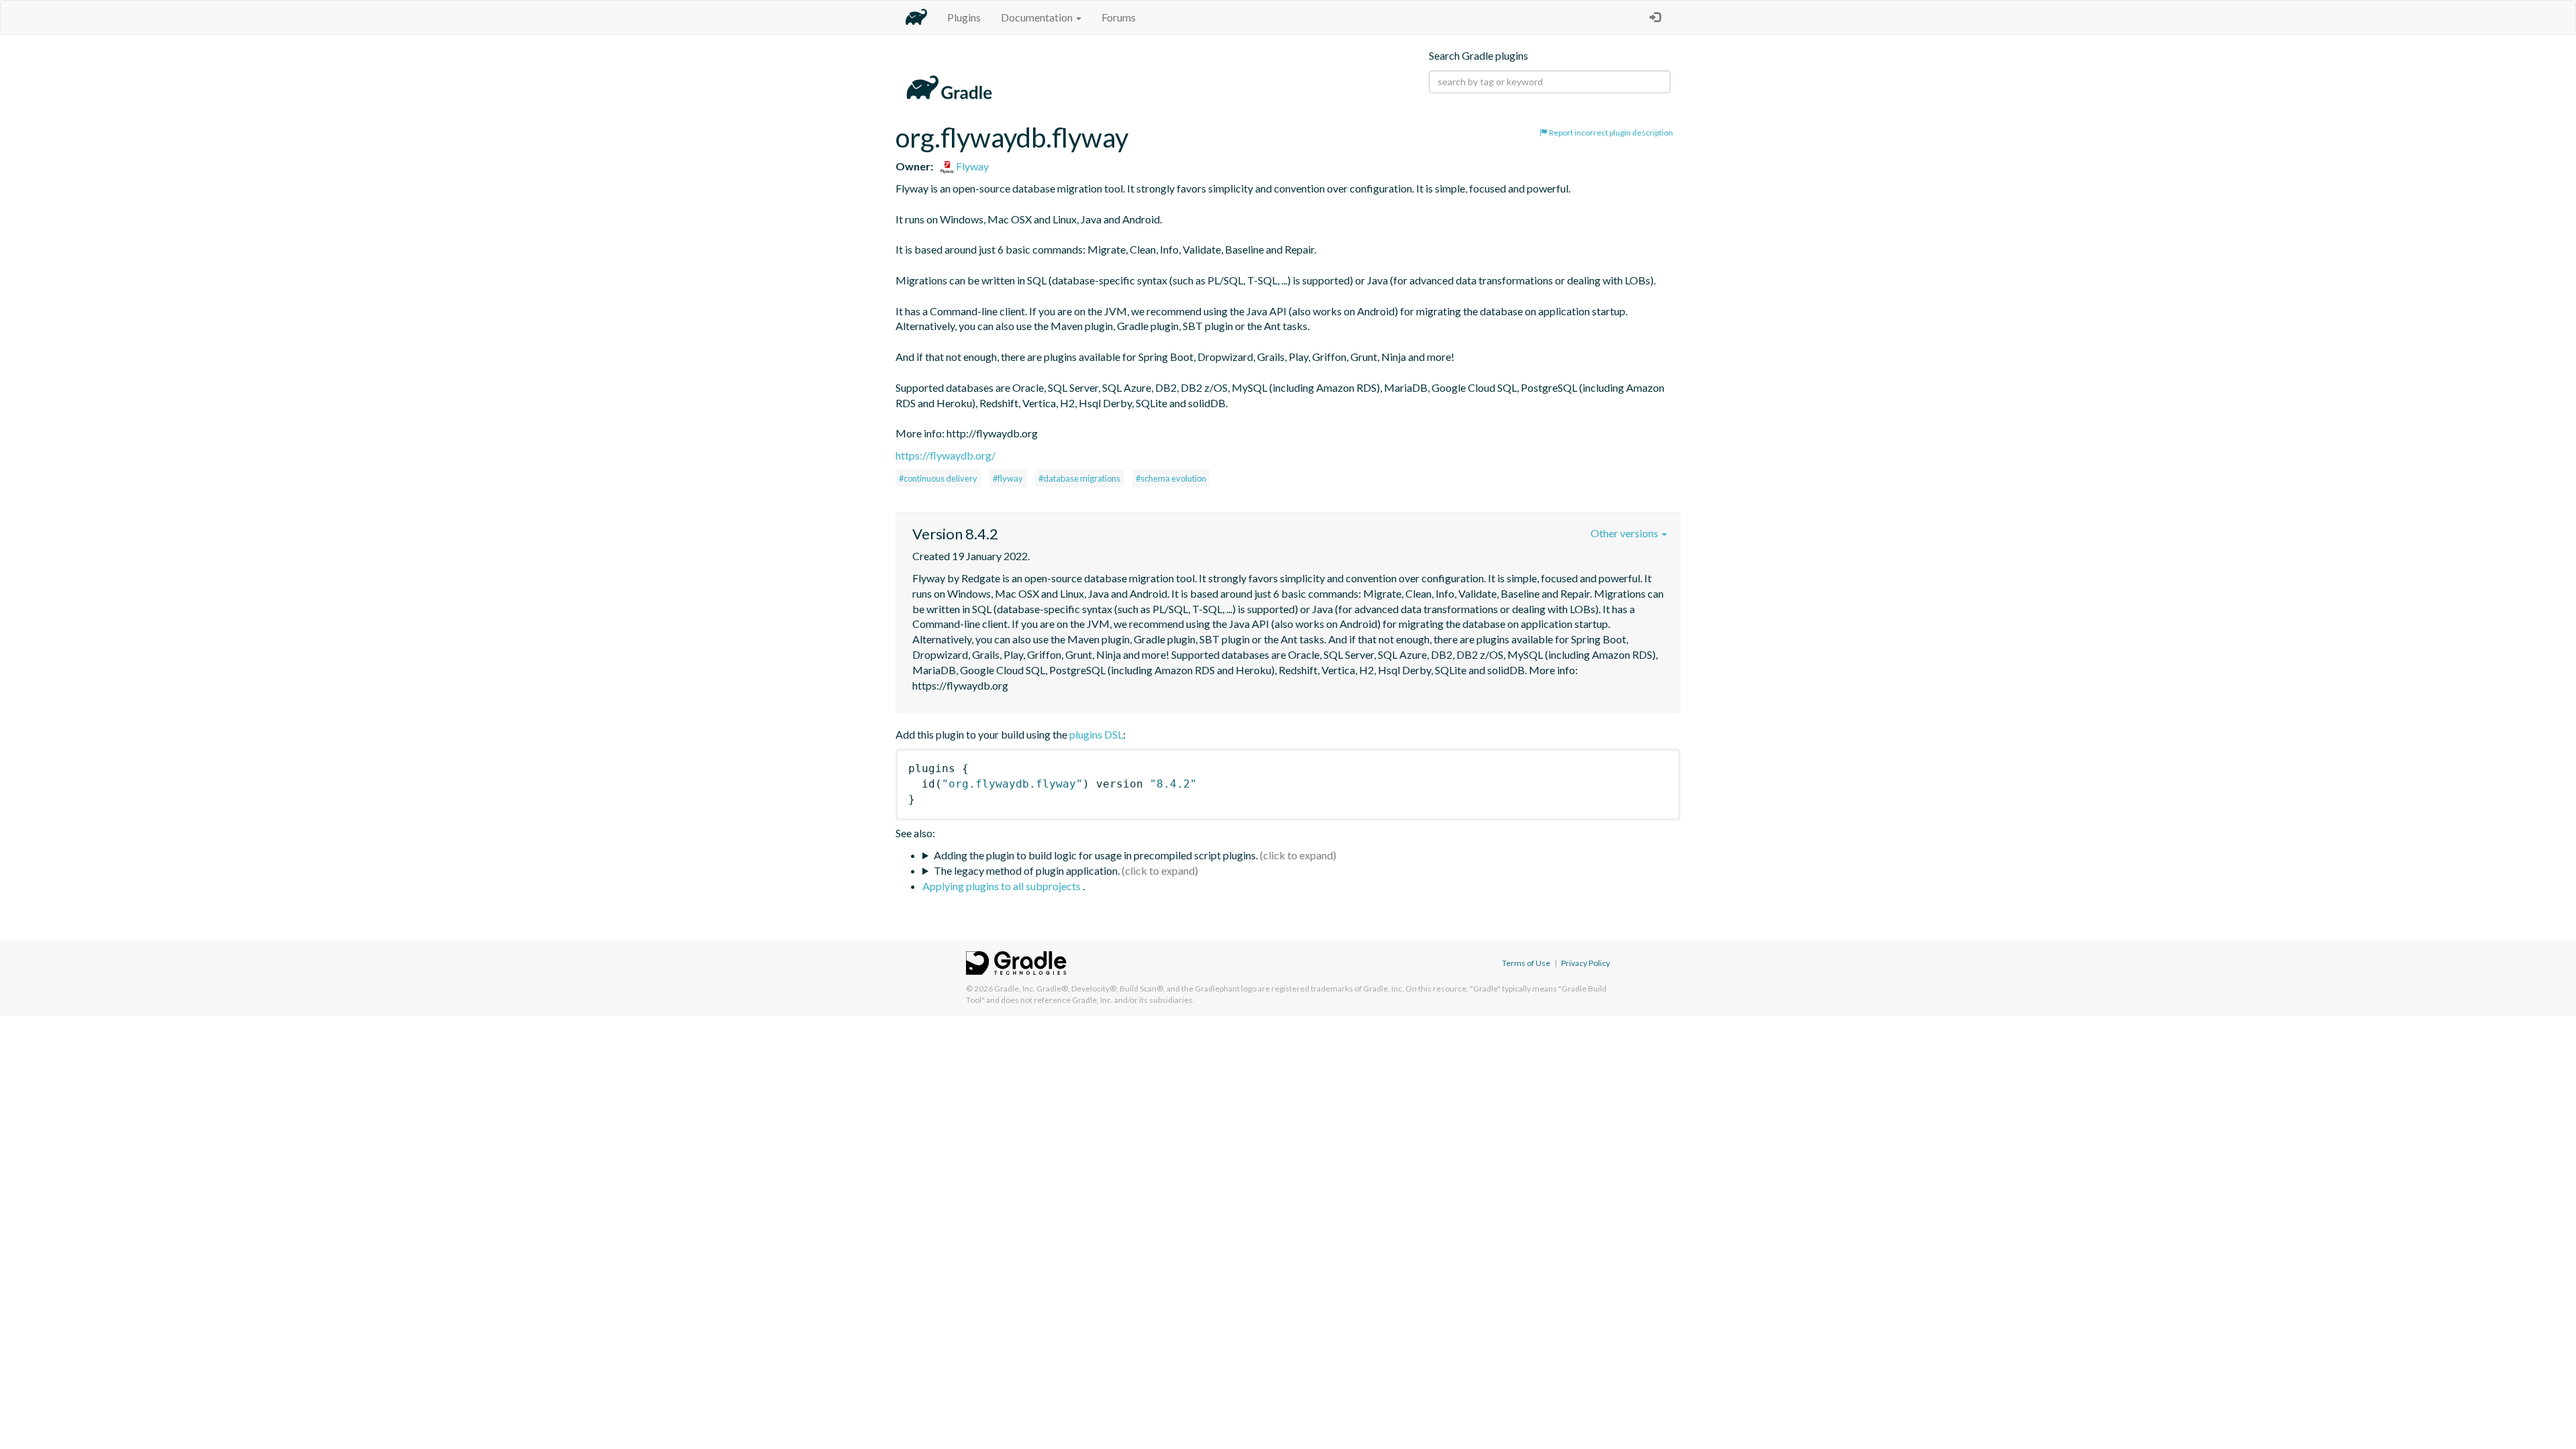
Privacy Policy (1586, 963)
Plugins (964, 17)
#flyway (1008, 478)
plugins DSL (1096, 734)
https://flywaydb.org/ (946, 455)
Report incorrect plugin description (1610, 132)
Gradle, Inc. (1015, 988)
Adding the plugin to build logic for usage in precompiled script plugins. (1096, 855)
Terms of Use (1526, 963)
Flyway (971, 166)
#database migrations (1079, 478)
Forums (1119, 17)
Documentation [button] (1038, 17)
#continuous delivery (938, 478)
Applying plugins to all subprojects (1003, 886)
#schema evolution (1171, 478)
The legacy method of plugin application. (1027, 870)
